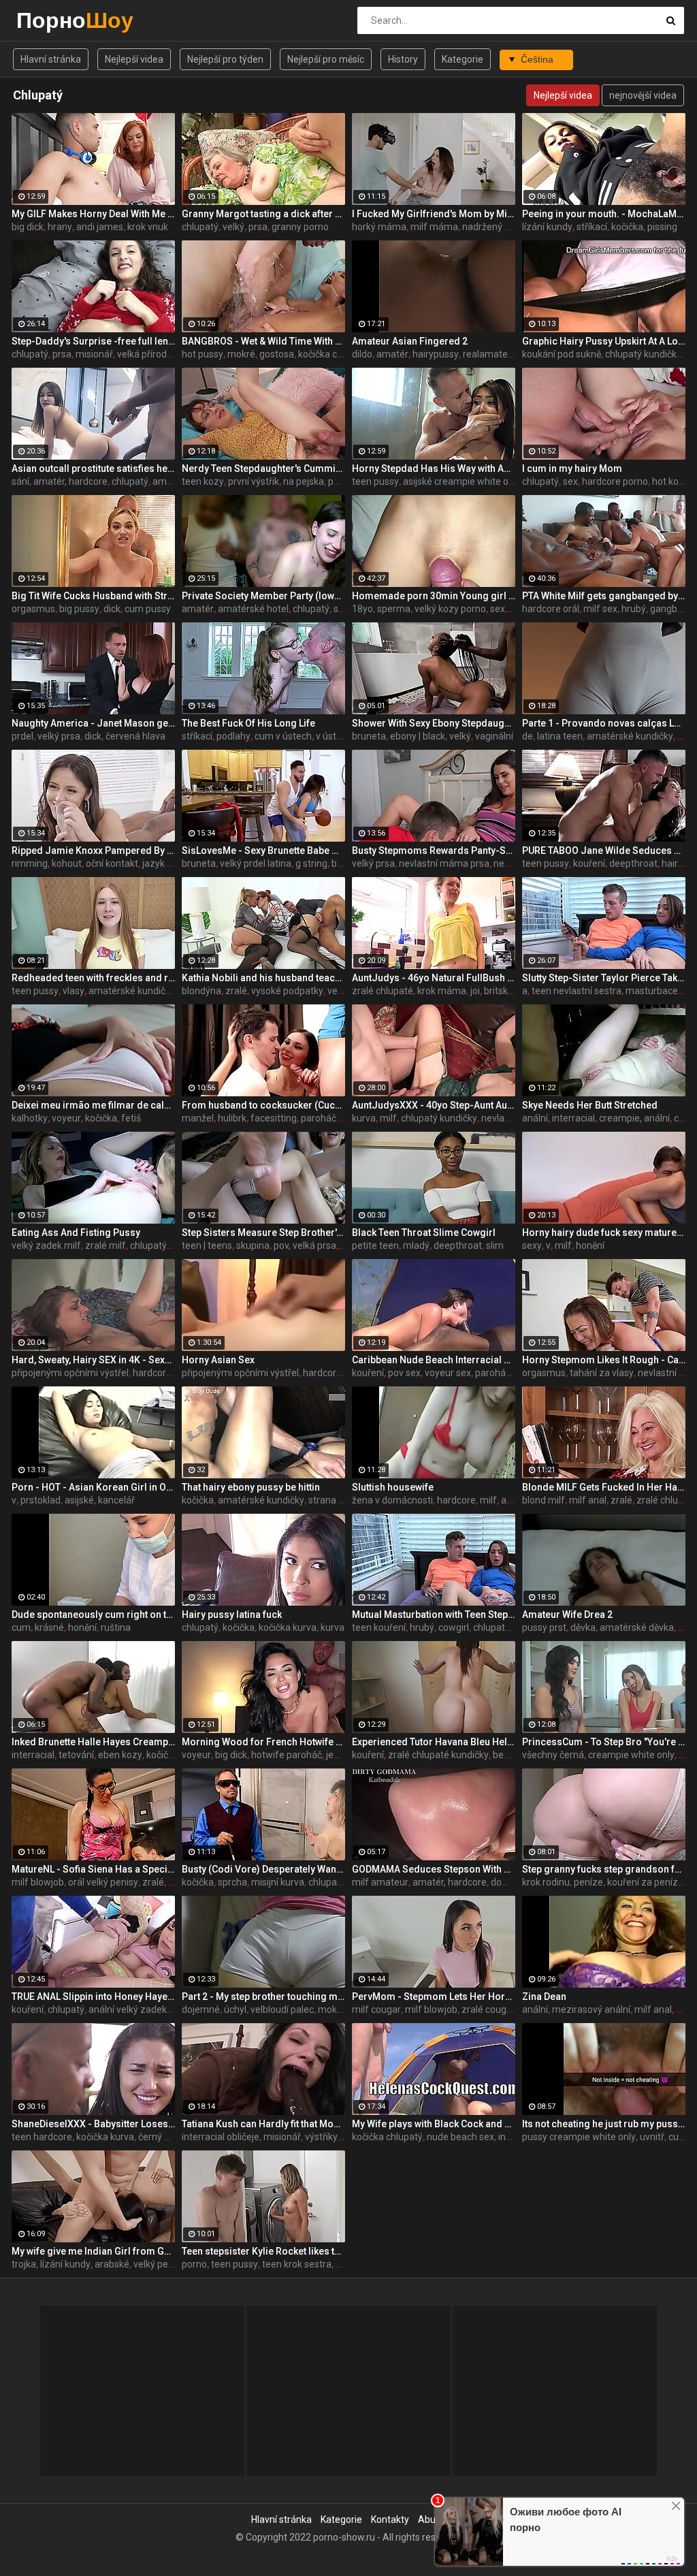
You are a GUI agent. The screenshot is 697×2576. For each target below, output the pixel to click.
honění (590, 1245)
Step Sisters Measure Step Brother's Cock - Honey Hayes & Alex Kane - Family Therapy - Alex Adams (263, 1233)
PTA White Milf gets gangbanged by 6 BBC (604, 596)
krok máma (442, 991)
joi (475, 991)
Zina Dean (544, 1997)
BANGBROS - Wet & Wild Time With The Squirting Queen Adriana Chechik (263, 341)
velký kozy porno (450, 609)
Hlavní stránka (51, 59)
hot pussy (202, 354)
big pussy (79, 609)
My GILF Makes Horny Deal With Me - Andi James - (93, 214)
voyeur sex (448, 1373)
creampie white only (631, 1755)
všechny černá (553, 1755)
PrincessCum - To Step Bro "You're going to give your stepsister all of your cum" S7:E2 (604, 1742)
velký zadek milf (46, 1245)
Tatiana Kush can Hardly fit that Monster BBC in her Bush (263, 2124)
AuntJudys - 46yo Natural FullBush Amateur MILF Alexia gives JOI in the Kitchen (434, 978)
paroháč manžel (336, 1118)
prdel (22, 736)
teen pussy (375, 481)
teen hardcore (42, 2137)
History (403, 59)
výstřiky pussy (335, 2137)
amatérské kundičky (630, 736)
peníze (588, 1882)
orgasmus (33, 609)
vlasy (74, 991)
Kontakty (390, 2519)
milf (388, 1118)
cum (21, 1627)
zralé (236, 991)
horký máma (379, 227)
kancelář (116, 1500)
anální (535, 1118)
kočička (627, 227)
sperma (394, 609)
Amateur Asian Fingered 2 (410, 341)
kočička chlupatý (334, 354)
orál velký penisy (103, 1882)
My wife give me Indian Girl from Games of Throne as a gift (93, 2251)
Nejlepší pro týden (225, 59)
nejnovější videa (643, 95)
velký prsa (59, 736)
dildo (362, 354)
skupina (253, 1245)
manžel (198, 1118)
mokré (241, 354)
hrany (60, 227)
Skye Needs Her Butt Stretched (590, 1105)
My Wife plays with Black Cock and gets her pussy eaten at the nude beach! (434, 2124)
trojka (24, 2264)
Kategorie (463, 59)
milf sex (600, 609)
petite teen (375, 1245)
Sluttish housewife (393, 1487)
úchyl (235, 2009)
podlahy (233, 736)
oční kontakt (112, 863)
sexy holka (513, 609)
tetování (76, 1755)
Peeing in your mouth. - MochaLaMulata (604, 214)
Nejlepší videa (134, 59)
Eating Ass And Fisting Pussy (76, 1233)
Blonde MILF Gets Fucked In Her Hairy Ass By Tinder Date (604, 1487)
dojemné (201, 2009)
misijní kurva (278, 1882)
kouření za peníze (645, 1882)
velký (233, 227)
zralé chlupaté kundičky (438, 1755)
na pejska (304, 481)
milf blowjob (38, 1882)
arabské (112, 2264)
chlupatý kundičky (643, 354)
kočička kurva (288, 1627)
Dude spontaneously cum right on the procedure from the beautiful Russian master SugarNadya (93, 1615)
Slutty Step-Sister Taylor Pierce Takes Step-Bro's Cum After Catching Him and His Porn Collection (604, 978)
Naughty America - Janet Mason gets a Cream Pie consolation (93, 723)
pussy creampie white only (579, 2137)
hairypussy (436, 354)
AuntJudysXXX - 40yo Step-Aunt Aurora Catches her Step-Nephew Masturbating (434, 1105)
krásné (49, 1627)
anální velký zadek (128, 2009)
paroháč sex (501, 1373)
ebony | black (418, 736)
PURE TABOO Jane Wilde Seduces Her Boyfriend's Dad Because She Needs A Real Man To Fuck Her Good (604, 850)
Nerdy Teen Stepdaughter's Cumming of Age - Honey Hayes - (263, 468)
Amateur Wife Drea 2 (567, 1615)
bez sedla (514, 1755)
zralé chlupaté (383, 991)
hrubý (634, 609)
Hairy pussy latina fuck (232, 1615)
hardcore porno (615, 481)
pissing (662, 227)
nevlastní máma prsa (444, 863)
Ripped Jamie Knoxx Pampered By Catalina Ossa (93, 850)
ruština (116, 1627)
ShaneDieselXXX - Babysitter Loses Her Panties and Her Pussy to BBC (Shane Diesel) (93, 2124)
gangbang (672, 609)
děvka (583, 1627)
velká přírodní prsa (156, 354)
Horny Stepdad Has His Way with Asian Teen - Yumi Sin (434, 468)
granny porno (300, 227)
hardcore (152, 1373)
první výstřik (254, 481)
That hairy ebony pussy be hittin (251, 1487)
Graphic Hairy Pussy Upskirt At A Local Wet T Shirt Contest (604, 341)
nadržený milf (492, 227)
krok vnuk (148, 227)
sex (570, 481)
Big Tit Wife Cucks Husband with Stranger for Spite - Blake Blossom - (93, 596)
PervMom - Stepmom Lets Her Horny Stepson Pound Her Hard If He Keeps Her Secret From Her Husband (434, 1997)
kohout (67, 863)
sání (20, 481)
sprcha (232, 1882)
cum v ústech (283, 736)
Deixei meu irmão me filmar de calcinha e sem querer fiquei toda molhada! (93, 1105)
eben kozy (120, 1755)
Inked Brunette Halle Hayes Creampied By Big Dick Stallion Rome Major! (93, 1742)
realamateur (490, 354)
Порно (52, 20)
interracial (573, 1118)
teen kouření (379, 1627)
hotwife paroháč (287, 1755)
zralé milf (106, 1245)
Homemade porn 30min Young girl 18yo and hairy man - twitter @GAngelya (434, 596)
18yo (362, 609)
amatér (392, 354)
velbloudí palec (282, 2009)
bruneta (369, 736)
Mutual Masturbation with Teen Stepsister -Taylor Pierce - (434, 1615)
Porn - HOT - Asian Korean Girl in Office (93, 1487)
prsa (258, 227)
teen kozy (203, 481)
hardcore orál (551, 609)
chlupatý (200, 227)
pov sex (404, 1373)
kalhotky (30, 1118)
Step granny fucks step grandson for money (604, 1869)
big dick (28, 227)
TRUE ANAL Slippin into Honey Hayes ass (93, 1997)
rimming (30, 863)
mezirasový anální (591, 2009)
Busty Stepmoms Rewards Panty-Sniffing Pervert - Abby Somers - (434, 850)
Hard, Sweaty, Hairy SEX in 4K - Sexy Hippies (93, 1360)
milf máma (434, 227)
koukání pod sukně (562, 354)
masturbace (652, 991)
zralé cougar (488, 2009)
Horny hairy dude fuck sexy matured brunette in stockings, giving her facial (604, 1233)
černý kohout (166, 2137)
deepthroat (633, 863)
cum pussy (148, 609)
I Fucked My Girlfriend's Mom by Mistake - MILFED (434, 214)
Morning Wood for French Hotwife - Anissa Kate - (263, 1742)
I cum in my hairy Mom (572, 468)
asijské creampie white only (462, 481)
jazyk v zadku (171, 863)
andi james (100, 227)
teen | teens (207, 1245)
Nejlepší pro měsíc (326, 59)
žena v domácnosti (392, 1500)
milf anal (588, 1500)
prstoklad (40, 1500)
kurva (364, 1118)
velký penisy (159, 2264)
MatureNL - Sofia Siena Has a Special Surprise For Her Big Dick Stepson (93, 1869)
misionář (94, 354)
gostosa (277, 354)
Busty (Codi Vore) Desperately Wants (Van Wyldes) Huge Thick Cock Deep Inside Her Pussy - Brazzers (263, 1869)
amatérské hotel (253, 609)
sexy (532, 1245)
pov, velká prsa (305, 1245)
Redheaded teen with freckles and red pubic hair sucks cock (93, 978)
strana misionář (342, 1500)
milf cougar (376, 2009)
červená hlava (135, 736)
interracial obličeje (221, 2137)
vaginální (494, 736)
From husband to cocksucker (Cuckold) (263, 1105)
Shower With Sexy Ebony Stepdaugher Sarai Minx (434, 723)
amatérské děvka (637, 1627)
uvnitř (652, 2137)
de (528, 736)
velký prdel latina (256, 863)
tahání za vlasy (602, 1373)
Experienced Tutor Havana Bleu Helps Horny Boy (434, 1742)
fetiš (131, 1118)
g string (311, 863)
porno (194, 2264)
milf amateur (380, 1882)
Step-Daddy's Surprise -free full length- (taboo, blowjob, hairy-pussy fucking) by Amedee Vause (93, 341)
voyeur (66, 1118)
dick (112, 609)
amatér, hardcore (70, 481)
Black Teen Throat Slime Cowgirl (424, 1233)
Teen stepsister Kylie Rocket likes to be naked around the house (263, 2251)
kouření (589, 863)
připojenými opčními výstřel (70, 1373)
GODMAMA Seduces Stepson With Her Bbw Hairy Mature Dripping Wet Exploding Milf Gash (434, 1869)
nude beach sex (460, 2137)
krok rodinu (546, 1882)
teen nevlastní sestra (577, 991)
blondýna (201, 991)
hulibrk (232, 1118)
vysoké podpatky (287, 991)
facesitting (274, 1118)
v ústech (334, 736)
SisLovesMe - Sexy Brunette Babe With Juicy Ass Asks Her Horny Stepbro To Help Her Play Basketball (263, 850)
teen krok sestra (297, 2264)
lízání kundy (547, 227)
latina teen (560, 736)
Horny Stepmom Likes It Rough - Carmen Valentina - (604, 1360)
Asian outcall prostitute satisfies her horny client (93, 468)
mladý (416, 1245)
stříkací (592, 227)
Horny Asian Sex (218, 1360)
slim (495, 1245)
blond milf (544, 1500)
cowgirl (454, 1627)
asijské (79, 1500)
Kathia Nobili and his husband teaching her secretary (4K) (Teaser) (263, 978)
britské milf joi (514, 991)
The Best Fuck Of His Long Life (248, 723)
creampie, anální (634, 1118)
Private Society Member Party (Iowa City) (263, 596)
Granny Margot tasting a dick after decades (263, 214)
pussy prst (544, 1627)
